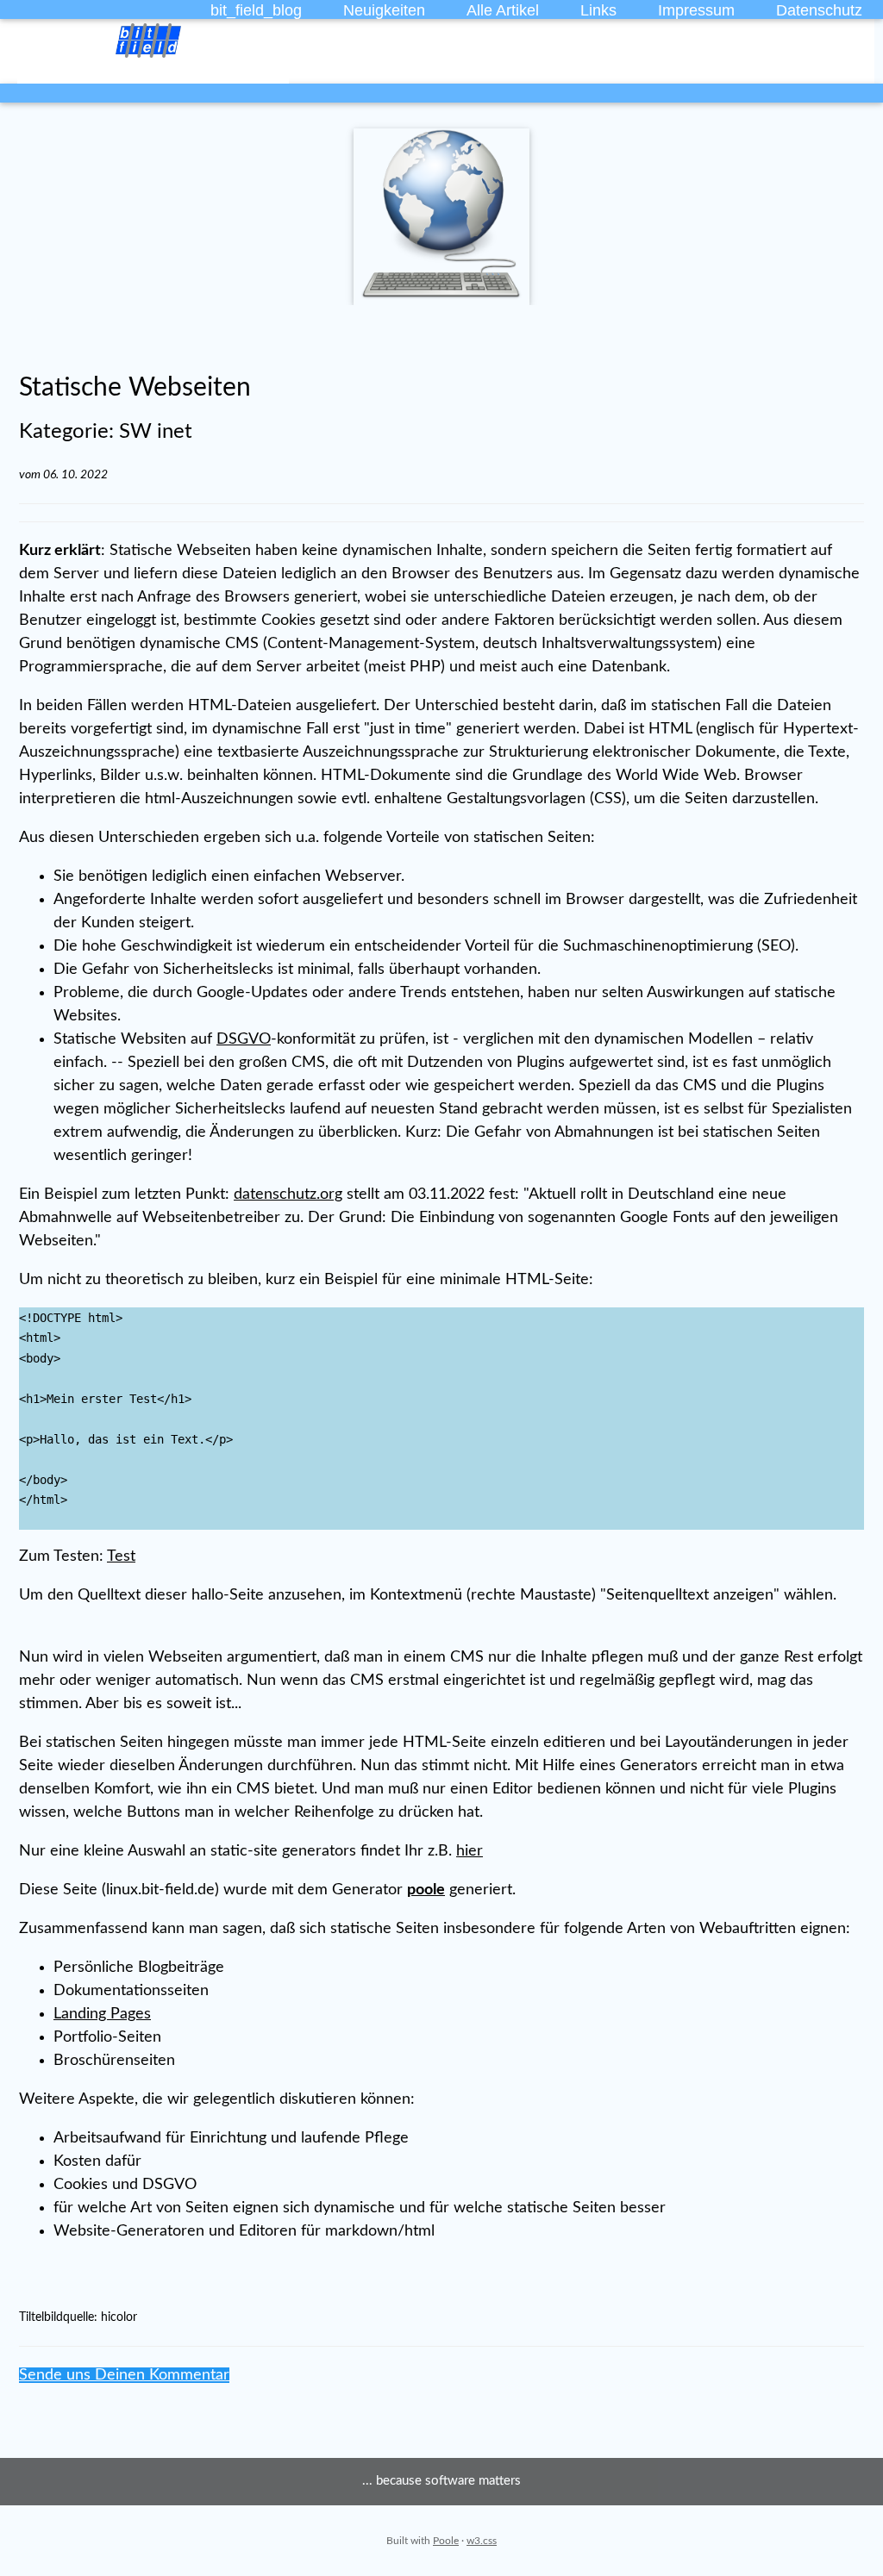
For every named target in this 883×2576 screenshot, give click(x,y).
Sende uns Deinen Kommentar (124, 2375)
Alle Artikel (503, 10)
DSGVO (244, 1039)
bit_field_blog (256, 10)
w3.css (482, 2541)
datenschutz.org (288, 1194)
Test (121, 1556)
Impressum (696, 10)
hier (470, 1851)
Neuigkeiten (384, 10)
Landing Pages (102, 2014)
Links (598, 10)
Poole (446, 2541)
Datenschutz (819, 10)
